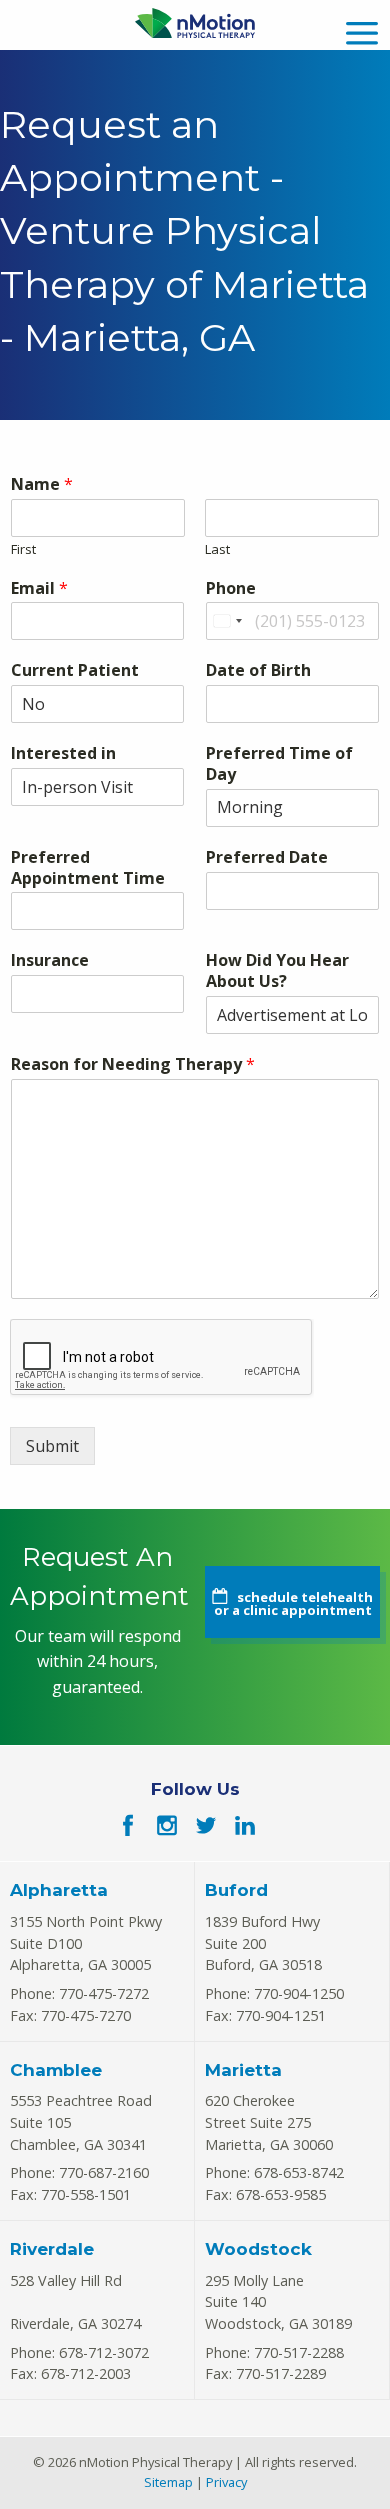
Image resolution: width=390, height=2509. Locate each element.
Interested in (63, 753)
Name (42, 484)
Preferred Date (267, 857)
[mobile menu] (362, 30)
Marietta (243, 2070)
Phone (231, 588)
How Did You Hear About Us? (277, 971)
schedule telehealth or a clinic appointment (293, 1603)
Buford (236, 1890)
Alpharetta (59, 1890)
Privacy (226, 2482)
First (23, 549)
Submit (52, 1446)
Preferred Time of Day (279, 764)
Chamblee (56, 2070)
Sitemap (168, 2482)
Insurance (50, 960)
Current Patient (75, 670)
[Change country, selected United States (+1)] (227, 621)
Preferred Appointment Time (88, 868)
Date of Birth (258, 670)
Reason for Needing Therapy (133, 1064)
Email (39, 588)
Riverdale (52, 2249)
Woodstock (258, 2249)
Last (217, 549)
